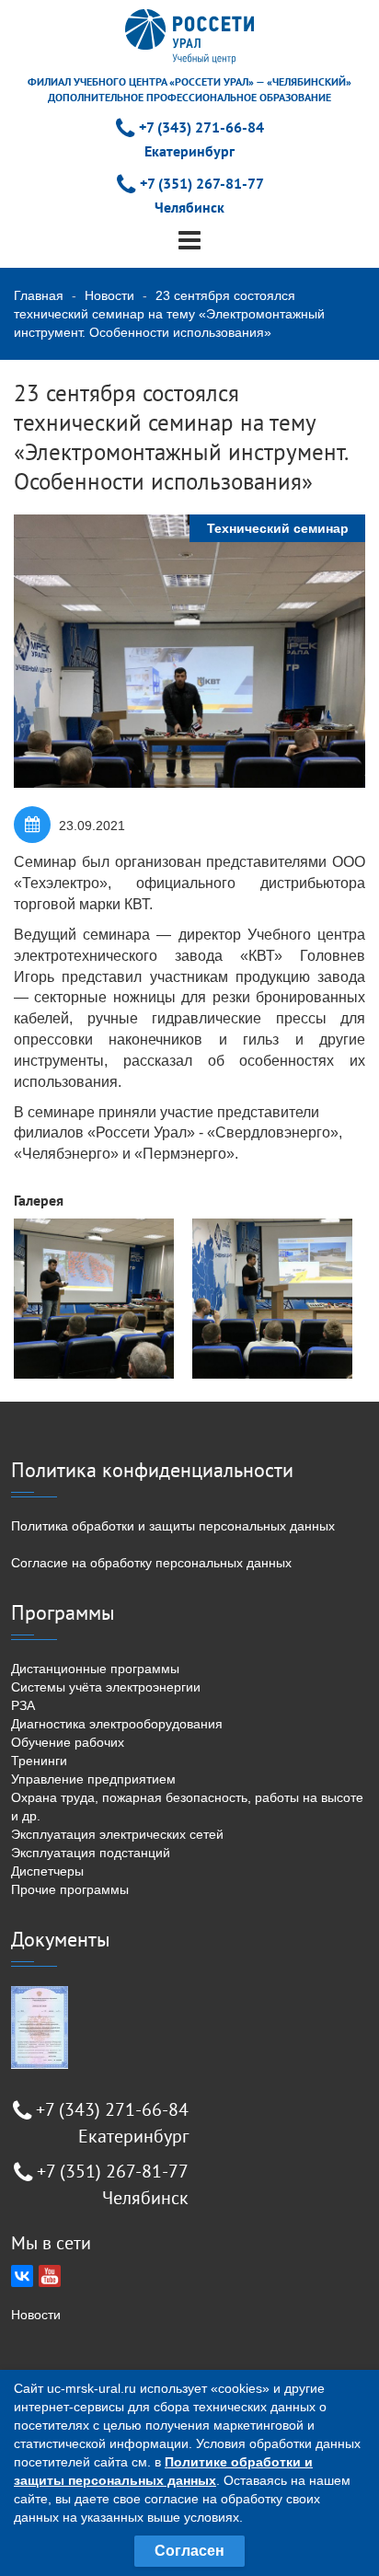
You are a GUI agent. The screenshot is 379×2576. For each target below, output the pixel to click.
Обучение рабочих (68, 1742)
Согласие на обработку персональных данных (151, 1563)
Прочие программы (70, 1889)
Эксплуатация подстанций (91, 1853)
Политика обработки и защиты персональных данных (173, 1526)
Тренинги (39, 1761)
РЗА (23, 1705)
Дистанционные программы (95, 1669)
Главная (39, 295)
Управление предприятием (93, 1779)
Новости (109, 295)
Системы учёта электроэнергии (106, 1687)
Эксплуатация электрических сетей (117, 1834)
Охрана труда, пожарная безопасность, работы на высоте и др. (187, 1807)
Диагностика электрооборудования (117, 1724)
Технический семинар (278, 528)
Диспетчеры (47, 1871)
